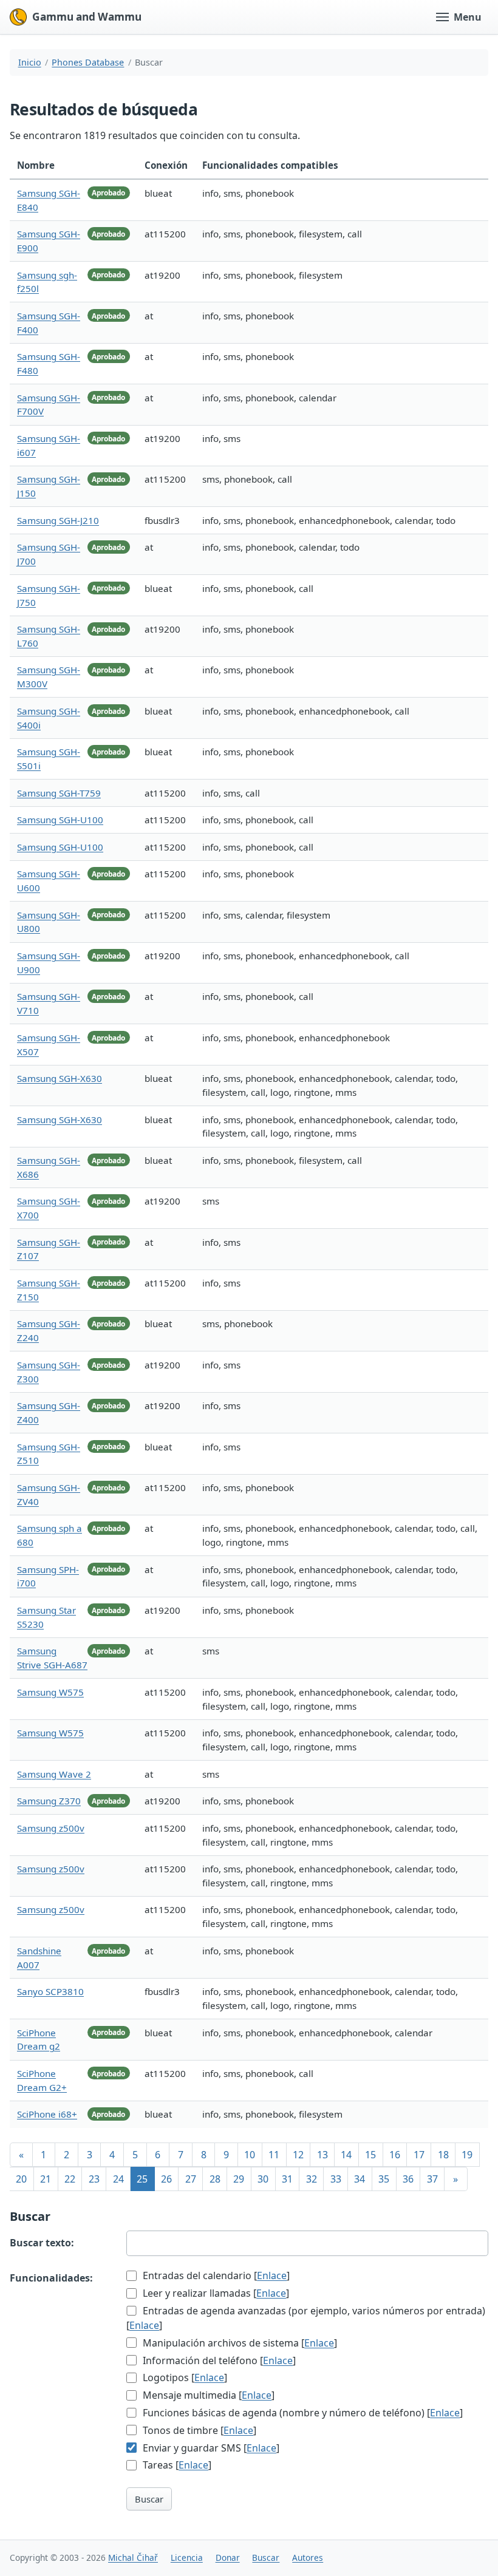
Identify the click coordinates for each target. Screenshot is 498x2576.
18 (443, 2155)
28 (215, 2179)
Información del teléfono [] (218, 2360)
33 (336, 2179)
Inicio (30, 62)
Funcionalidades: (51, 2278)
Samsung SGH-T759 (59, 793)
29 (239, 2179)
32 (312, 2179)
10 (250, 2155)
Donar (228, 2557)
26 (166, 2179)
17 (419, 2155)
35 (384, 2179)
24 (118, 2179)
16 (395, 2155)
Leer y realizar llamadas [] (215, 2293)
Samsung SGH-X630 (60, 1078)
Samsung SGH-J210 (58, 520)
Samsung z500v (51, 1828)
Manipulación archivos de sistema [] (239, 2343)
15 (370, 2155)
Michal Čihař (133, 2557)
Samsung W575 (50, 1692)
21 (46, 2179)
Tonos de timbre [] (198, 2430)
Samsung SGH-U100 (60, 820)
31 (287, 2179)
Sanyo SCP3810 (50, 1991)
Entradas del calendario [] (215, 2275)
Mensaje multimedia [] (207, 2395)
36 (408, 2179)
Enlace (272, 2275)
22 (70, 2179)
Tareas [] (176, 2465)
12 (298, 2155)
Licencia (187, 2557)
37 (432, 2179)
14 (346, 2155)
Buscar (149, 2499)
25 (142, 2179)
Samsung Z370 (49, 1801)
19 (467, 2155)
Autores (308, 2557)
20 (21, 2179)
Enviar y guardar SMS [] (210, 2448)
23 (94, 2179)
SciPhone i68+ (47, 2114)
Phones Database (88, 62)
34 (360, 2179)
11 (274, 2155)
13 (322, 2155)
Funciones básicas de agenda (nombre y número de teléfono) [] (302, 2413)
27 (191, 2179)
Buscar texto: (42, 2243)
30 (263, 2179)
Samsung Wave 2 (54, 1774)
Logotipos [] (184, 2377)
